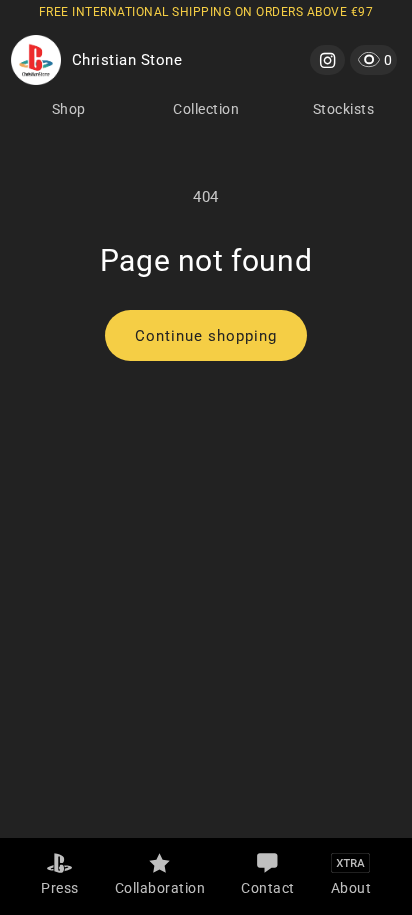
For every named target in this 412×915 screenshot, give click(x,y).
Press (60, 888)
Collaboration (160, 888)
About (351, 888)
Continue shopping (206, 336)
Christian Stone (127, 60)
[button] (373, 59)
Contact (268, 888)
